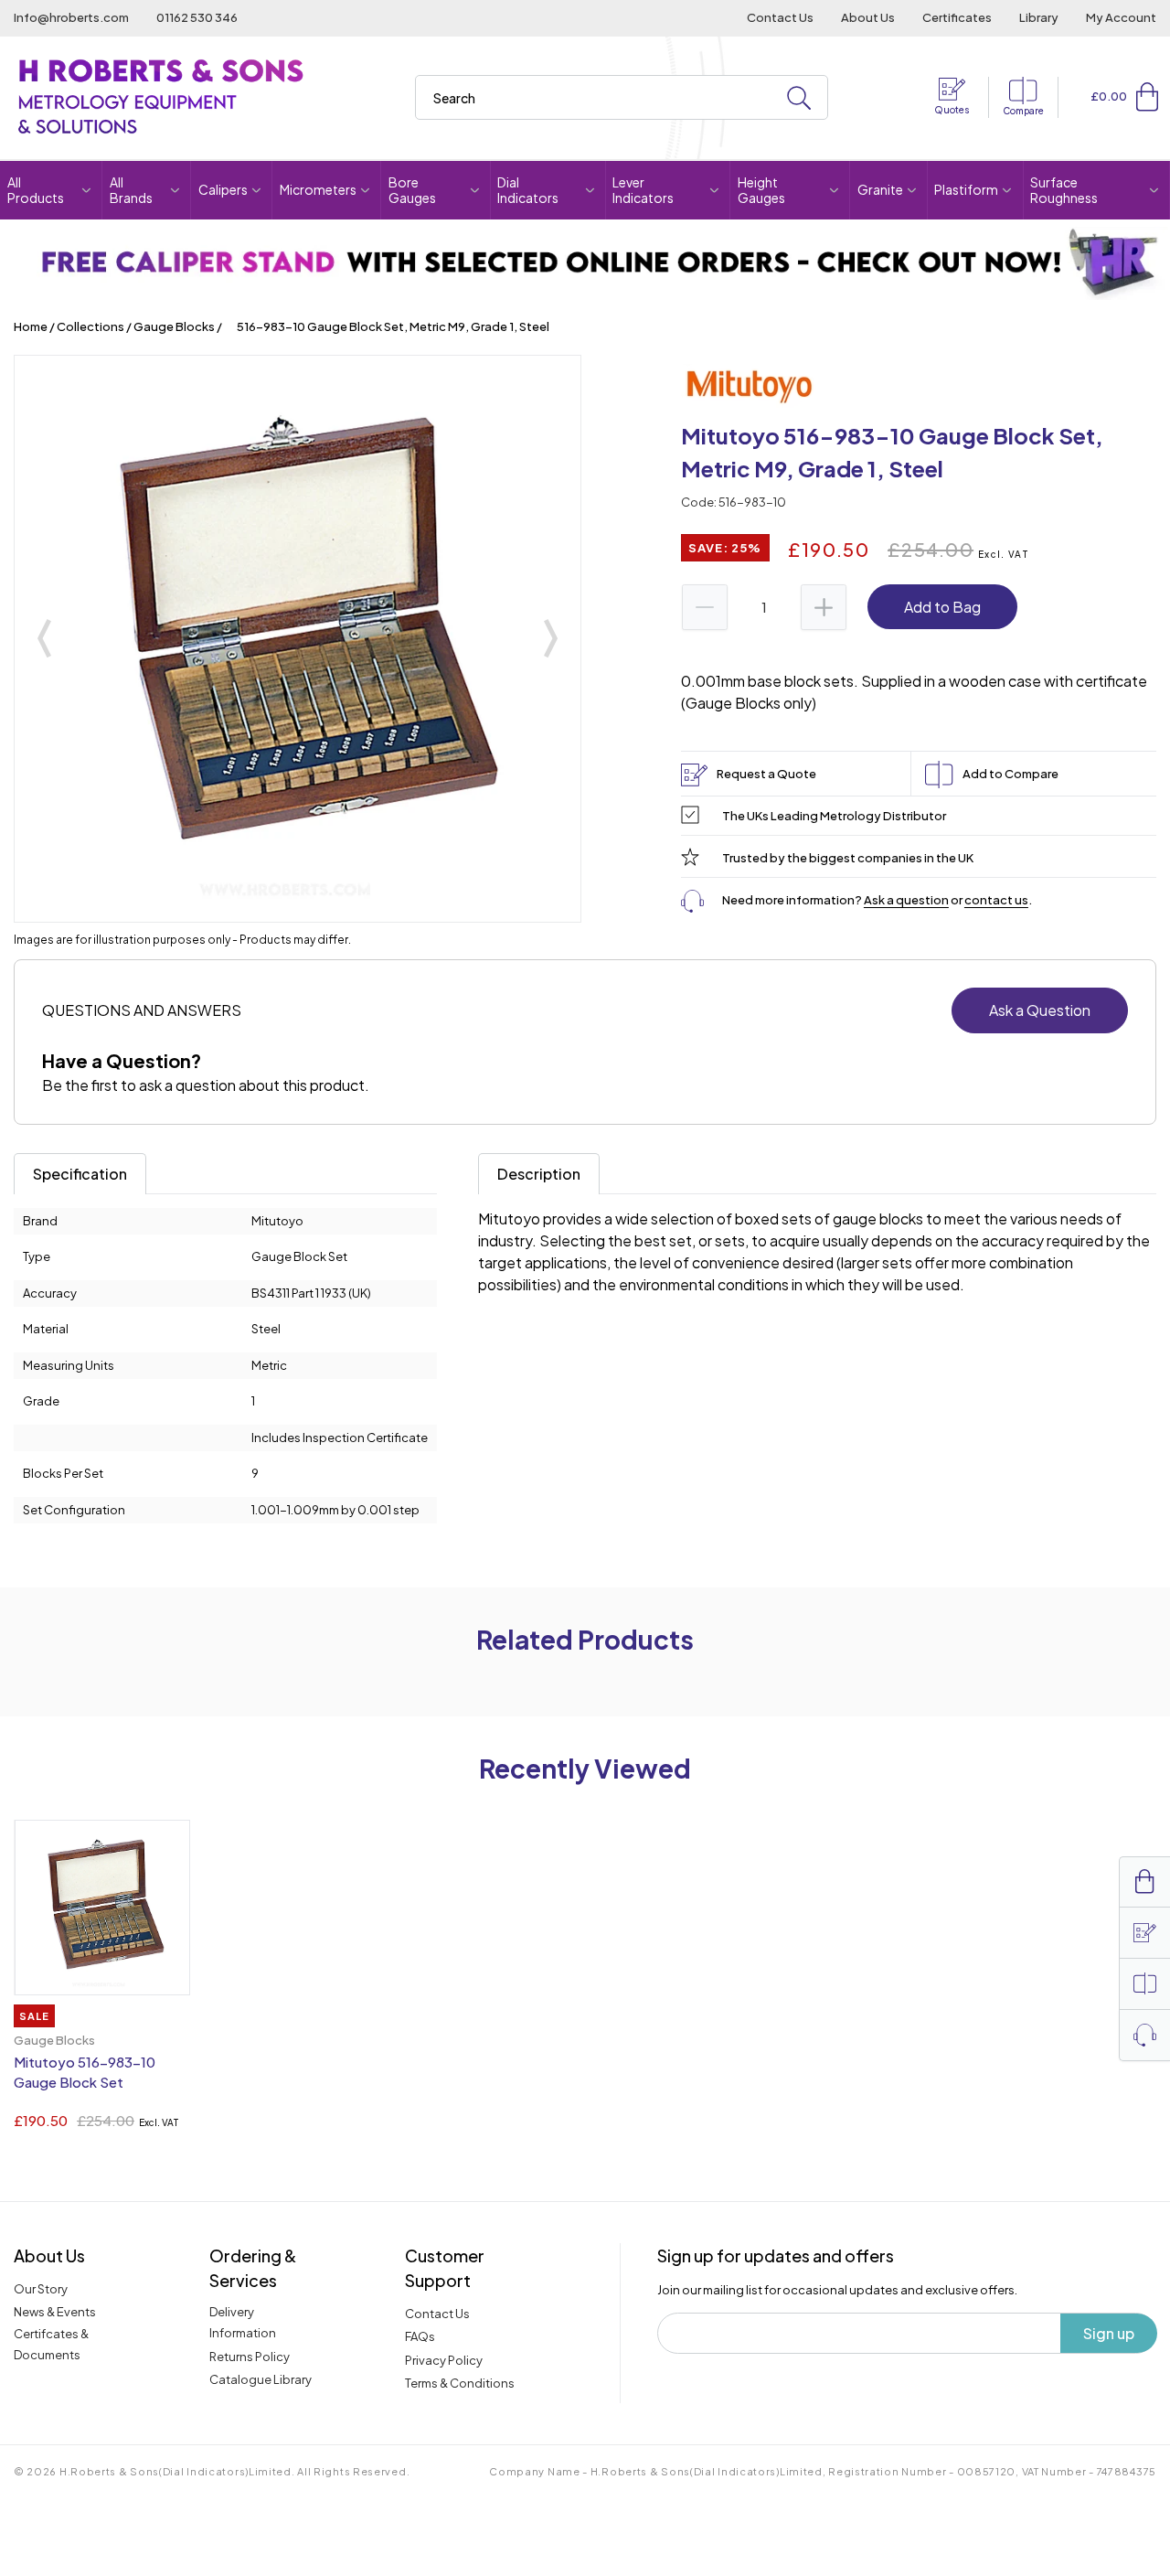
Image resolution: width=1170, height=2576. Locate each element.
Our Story (41, 2289)
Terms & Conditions (460, 2383)
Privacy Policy (444, 2360)
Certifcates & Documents (51, 2344)
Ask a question (906, 900)
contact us (996, 900)
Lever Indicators (643, 190)
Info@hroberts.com (71, 17)
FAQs (420, 2336)
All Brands (131, 190)
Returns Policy (250, 2357)
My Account (1121, 17)
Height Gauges (761, 190)
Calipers (223, 189)
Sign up (1109, 2333)
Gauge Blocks (174, 326)
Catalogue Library (261, 2379)
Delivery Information (243, 2322)
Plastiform (966, 189)
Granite (880, 189)
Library (1039, 17)
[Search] (799, 98)
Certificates (957, 17)
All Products (36, 190)
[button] (1147, 97)
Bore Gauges (412, 190)
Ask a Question (1040, 1010)
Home (31, 326)
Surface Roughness (1064, 190)
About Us (868, 17)
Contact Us (780, 17)
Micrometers (318, 189)
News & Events (55, 2312)
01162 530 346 (197, 17)
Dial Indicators (528, 190)
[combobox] (622, 97)
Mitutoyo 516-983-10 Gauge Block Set (85, 2072)
